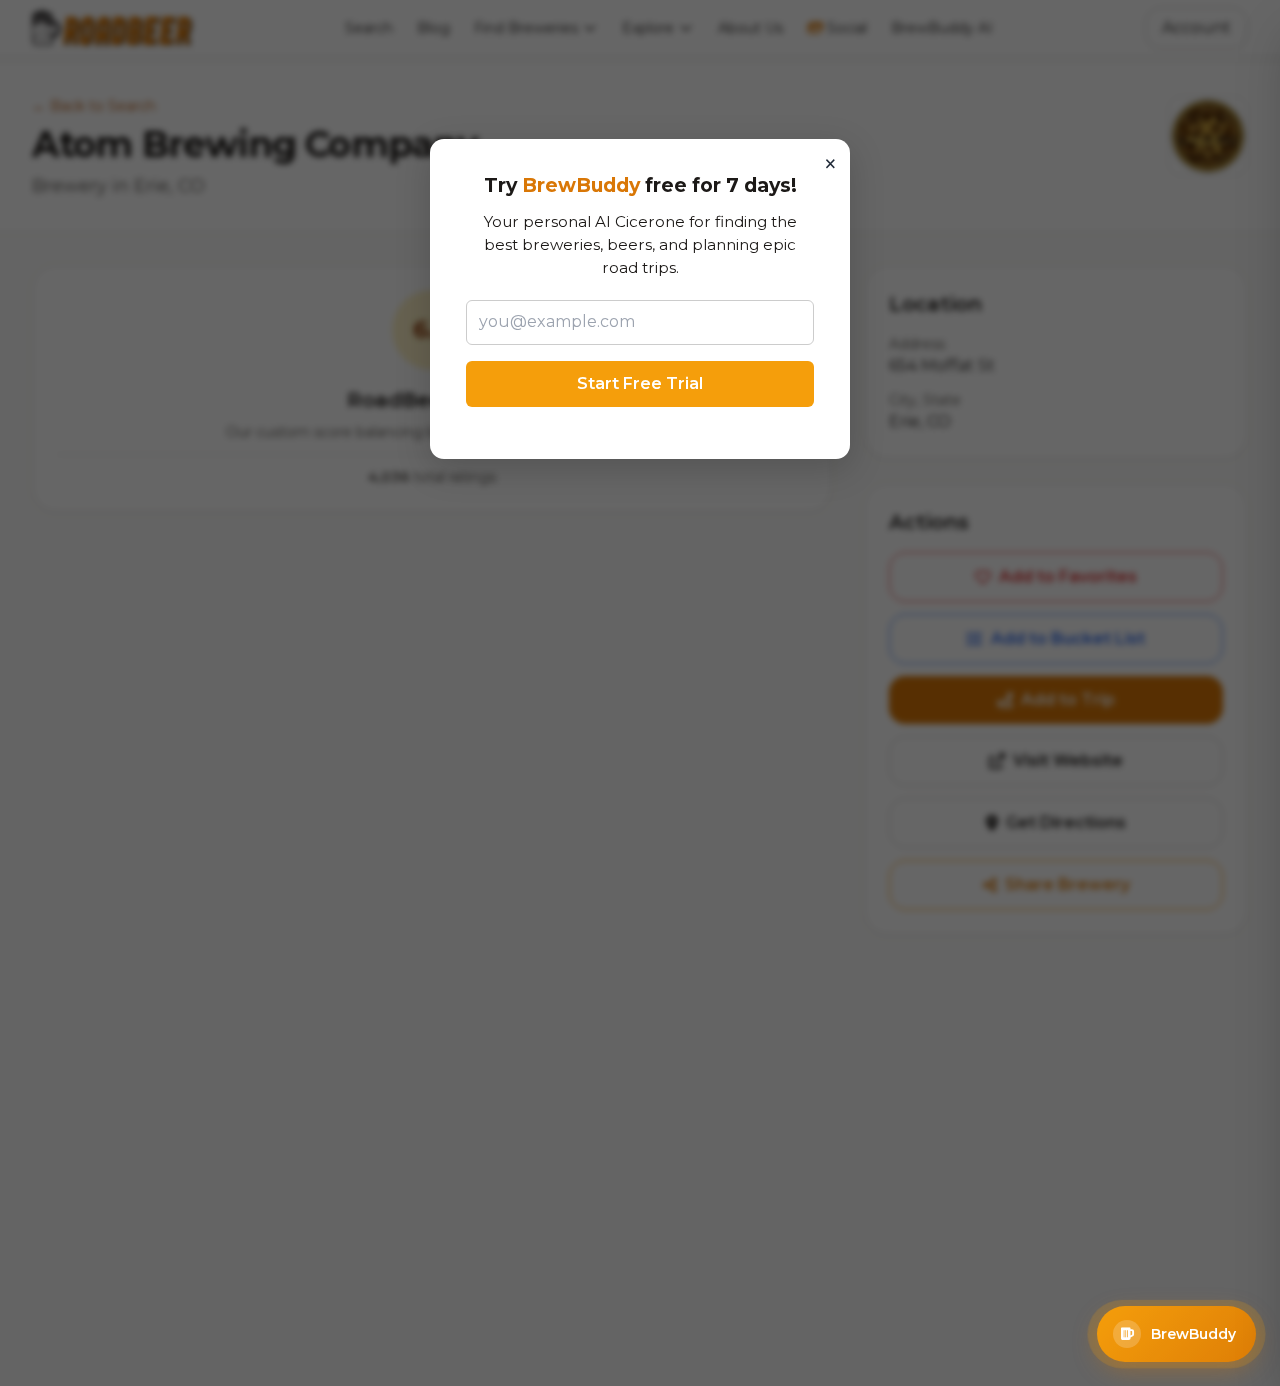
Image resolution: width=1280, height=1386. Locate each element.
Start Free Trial (640, 383)
